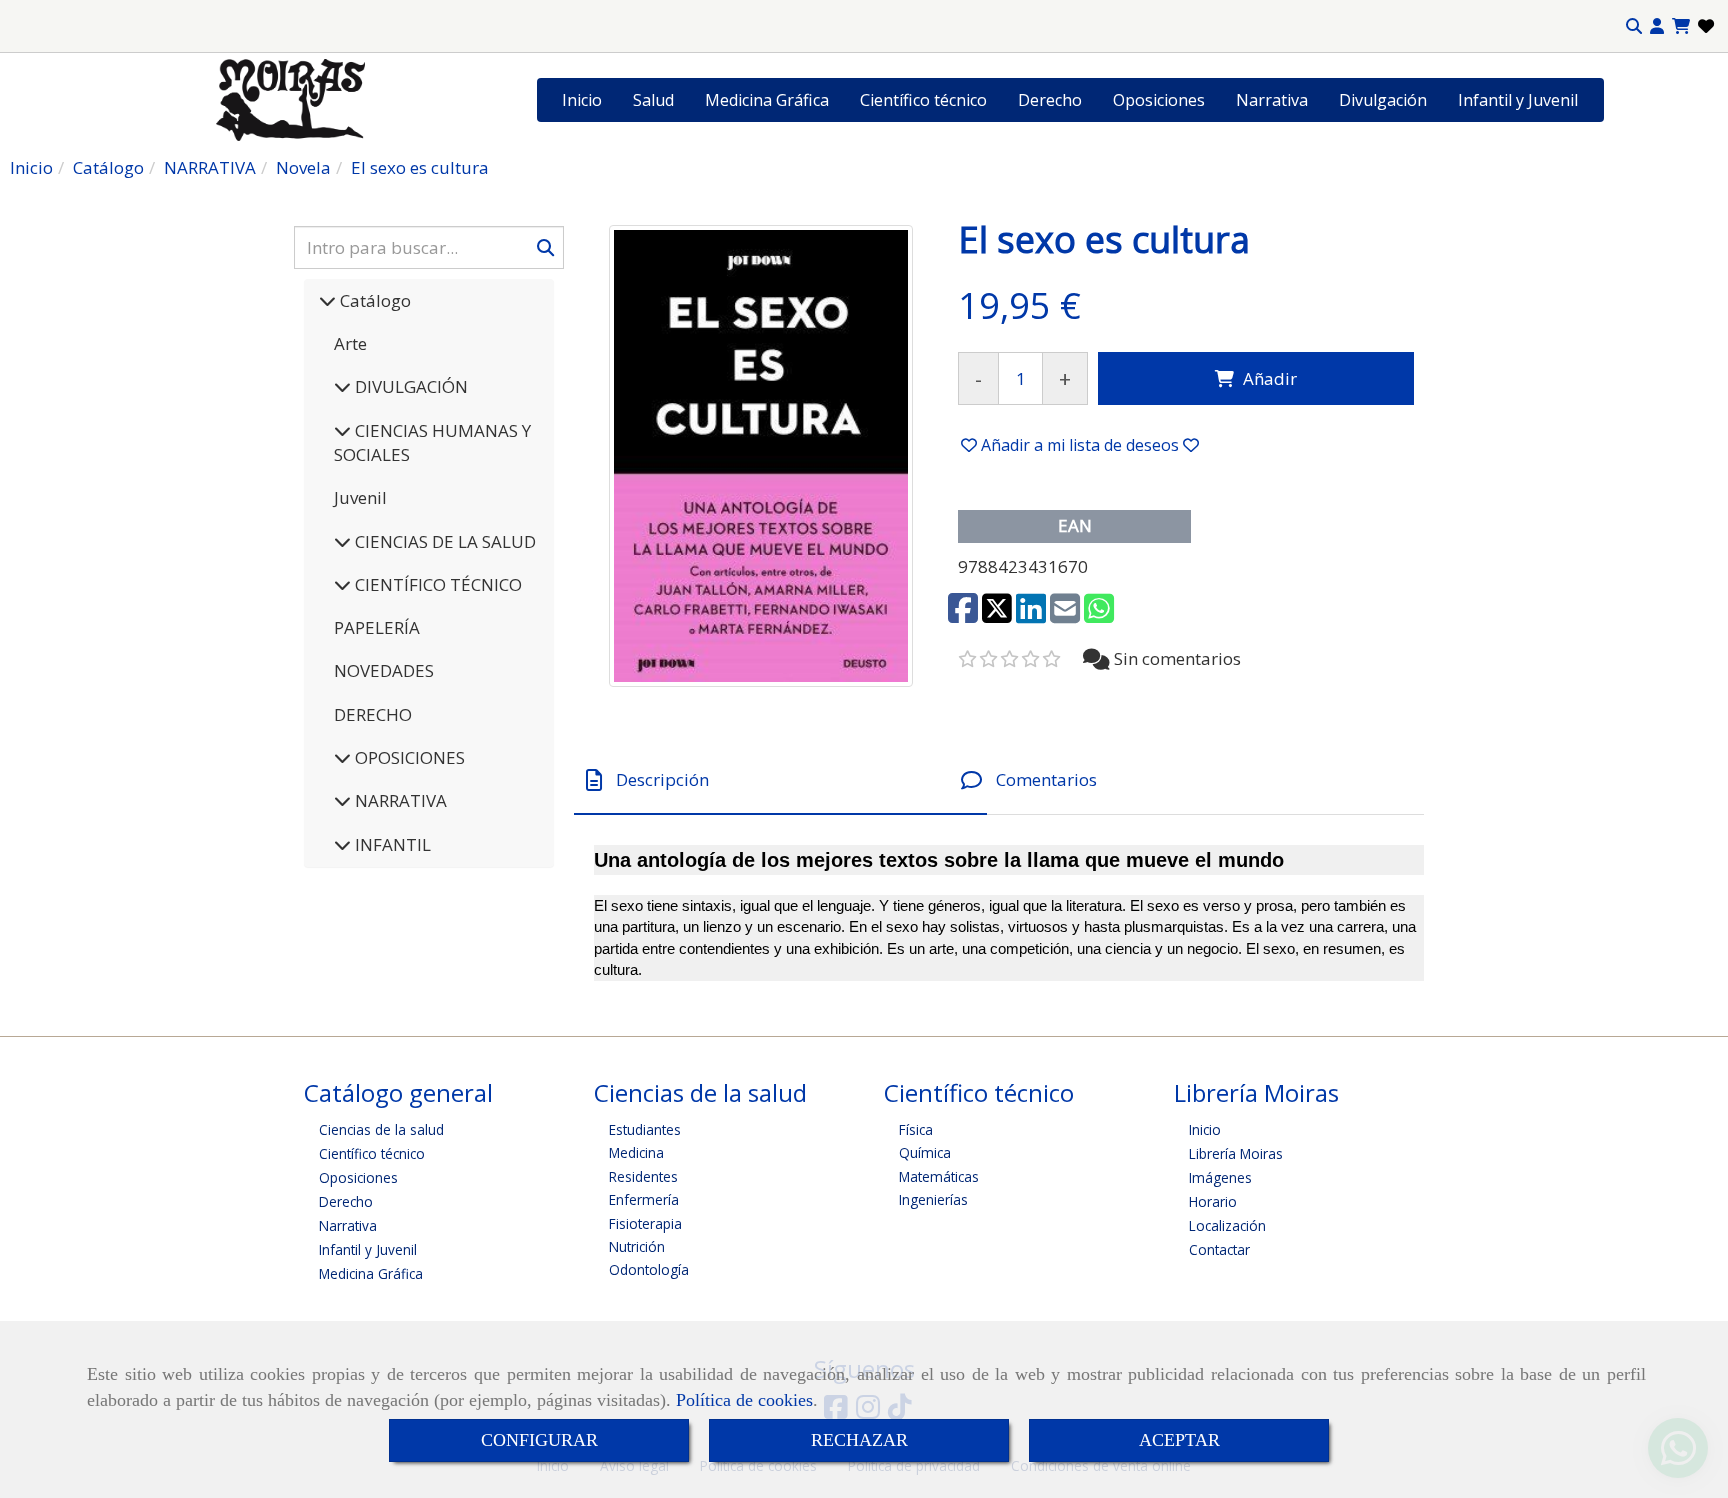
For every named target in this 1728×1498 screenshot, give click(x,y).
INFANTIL (391, 844)
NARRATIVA (399, 800)
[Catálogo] (327, 300)
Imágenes (1220, 1177)
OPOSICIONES (408, 757)
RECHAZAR (859, 1440)
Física (916, 1129)
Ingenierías (933, 1199)
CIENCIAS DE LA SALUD (443, 541)
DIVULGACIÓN (409, 386)
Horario (1213, 1201)
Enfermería (644, 1199)
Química (925, 1152)
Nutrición (637, 1246)
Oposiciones (1159, 100)
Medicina (636, 1152)
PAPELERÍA (377, 627)
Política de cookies (744, 1400)
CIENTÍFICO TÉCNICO (436, 584)
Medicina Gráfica (767, 100)
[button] (1657, 26)
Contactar (1219, 1249)
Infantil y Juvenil (1518, 100)
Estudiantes (645, 1129)
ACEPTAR (1179, 1440)
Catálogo (373, 300)
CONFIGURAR (539, 1440)
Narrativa (1272, 100)
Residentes (643, 1176)
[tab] (780, 780)
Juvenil (360, 497)
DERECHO (373, 714)
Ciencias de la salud (381, 1129)
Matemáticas (939, 1176)
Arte (350, 343)
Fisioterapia (645, 1223)
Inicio (582, 100)
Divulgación (1383, 100)
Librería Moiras (1236, 1153)
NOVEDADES (384, 670)
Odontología (649, 1269)
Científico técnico (923, 100)
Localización (1227, 1225)
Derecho (1050, 100)
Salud (653, 100)
